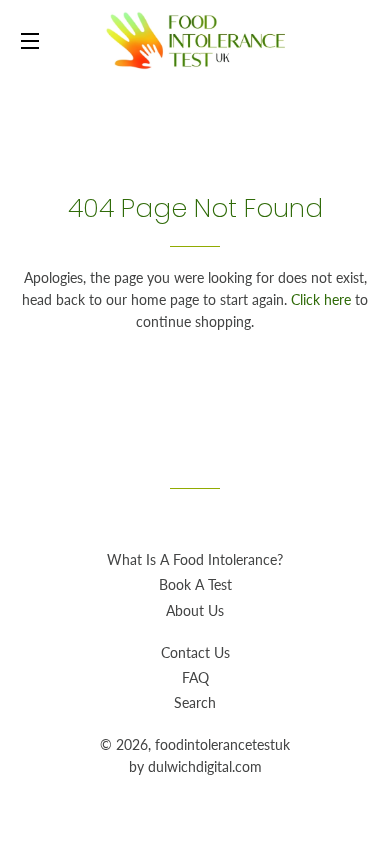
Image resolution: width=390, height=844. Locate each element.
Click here (321, 299)
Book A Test (195, 584)
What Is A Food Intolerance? (195, 559)
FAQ (195, 677)
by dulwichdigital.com (195, 766)
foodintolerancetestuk (222, 744)
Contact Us (195, 652)
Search (195, 702)
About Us (195, 610)
